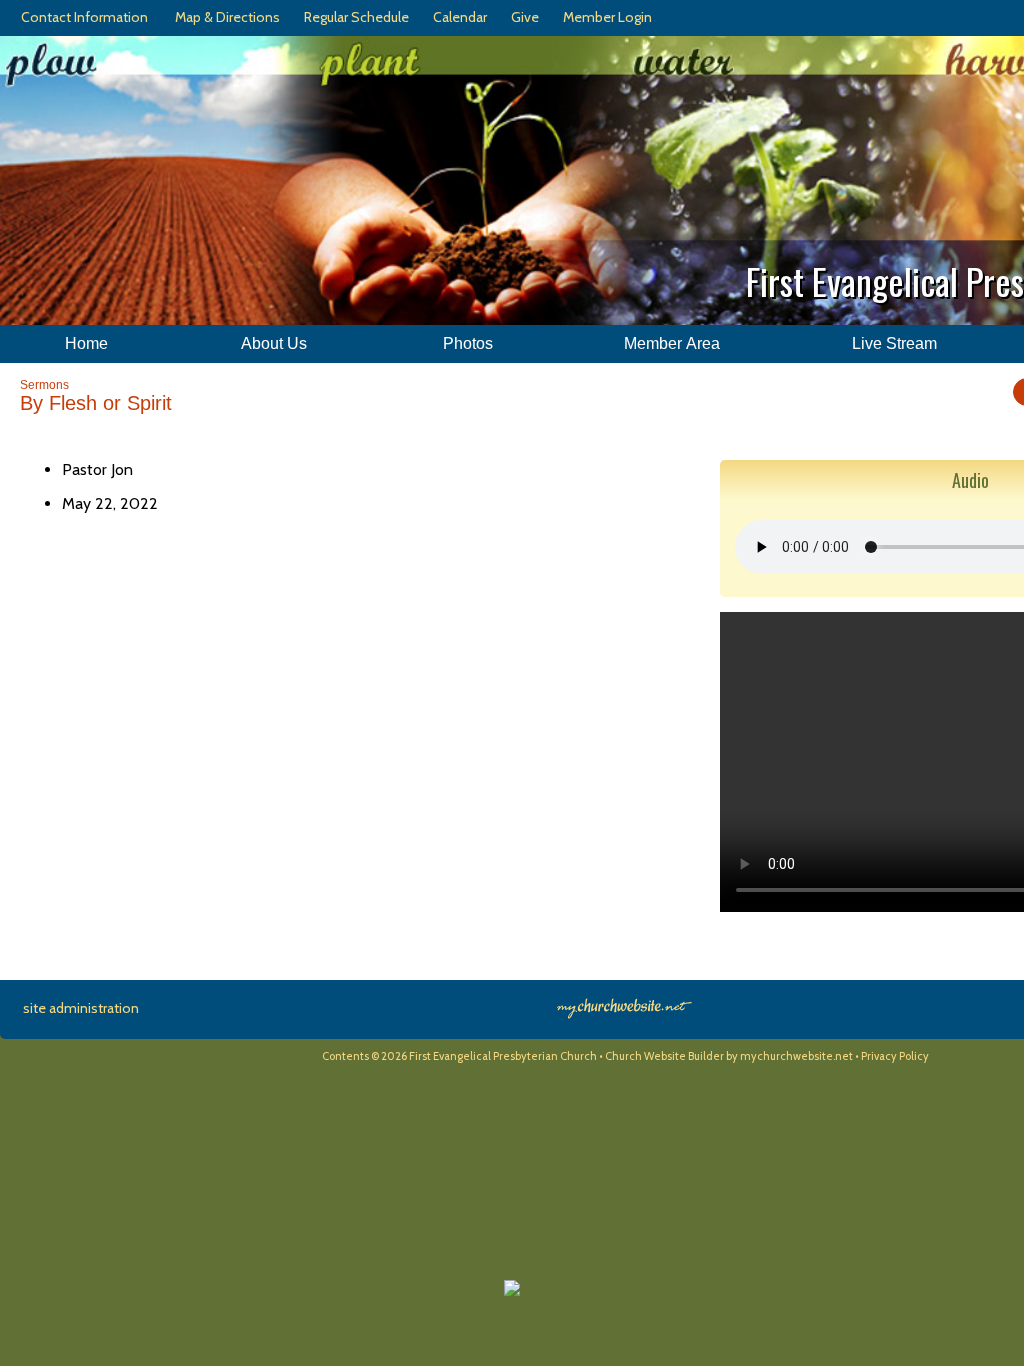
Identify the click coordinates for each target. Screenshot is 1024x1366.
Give (522, 17)
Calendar (457, 17)
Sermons (44, 385)
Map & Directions (224, 17)
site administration (81, 1008)
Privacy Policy (895, 1056)
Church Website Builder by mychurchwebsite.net (729, 1056)
